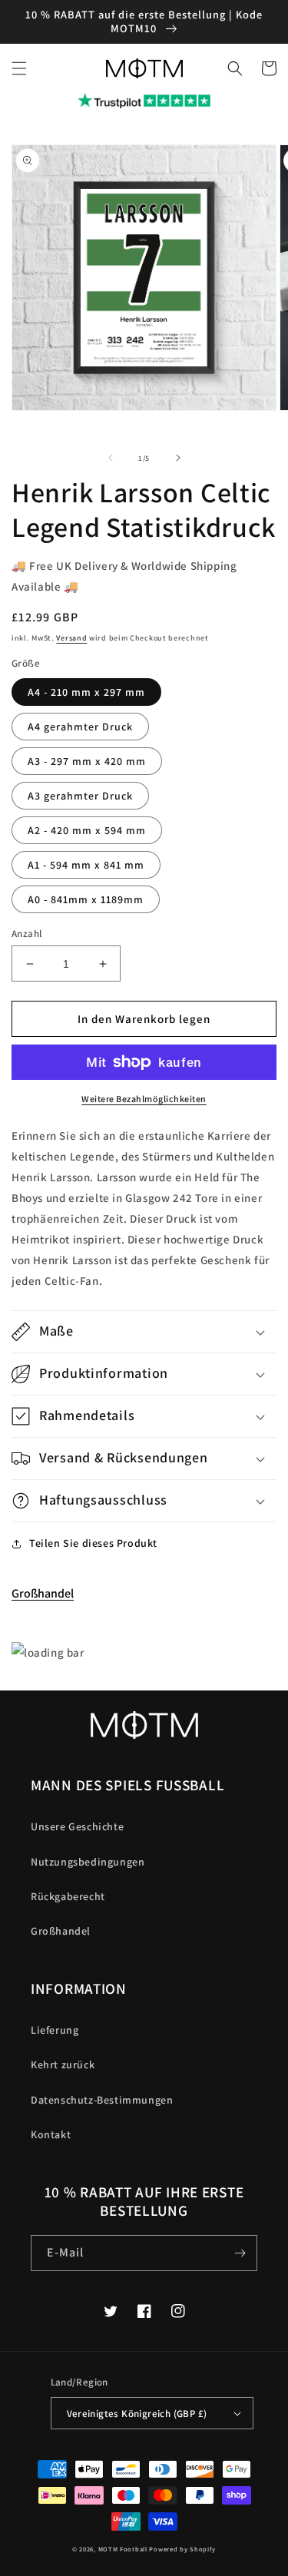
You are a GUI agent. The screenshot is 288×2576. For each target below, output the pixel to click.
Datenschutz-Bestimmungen (102, 2100)
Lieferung (55, 2030)
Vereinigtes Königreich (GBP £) (137, 2414)
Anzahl (26, 934)
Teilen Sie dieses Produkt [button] (93, 1543)
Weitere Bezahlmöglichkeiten (144, 1099)
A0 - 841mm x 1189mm (86, 899)
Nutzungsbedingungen (88, 1862)
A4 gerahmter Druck (80, 727)
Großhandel (43, 1593)
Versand (71, 638)
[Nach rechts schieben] (178, 458)
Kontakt (51, 2134)
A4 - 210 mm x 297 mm (86, 692)
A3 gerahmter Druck (80, 796)
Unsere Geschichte (77, 1826)
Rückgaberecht (68, 1896)
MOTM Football (123, 2549)
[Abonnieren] (240, 2253)
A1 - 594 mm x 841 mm (86, 865)
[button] (19, 68)
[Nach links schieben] (111, 458)
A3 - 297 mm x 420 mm (87, 761)
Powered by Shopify (182, 2549)
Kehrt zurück (63, 2064)
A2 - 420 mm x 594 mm (87, 830)
